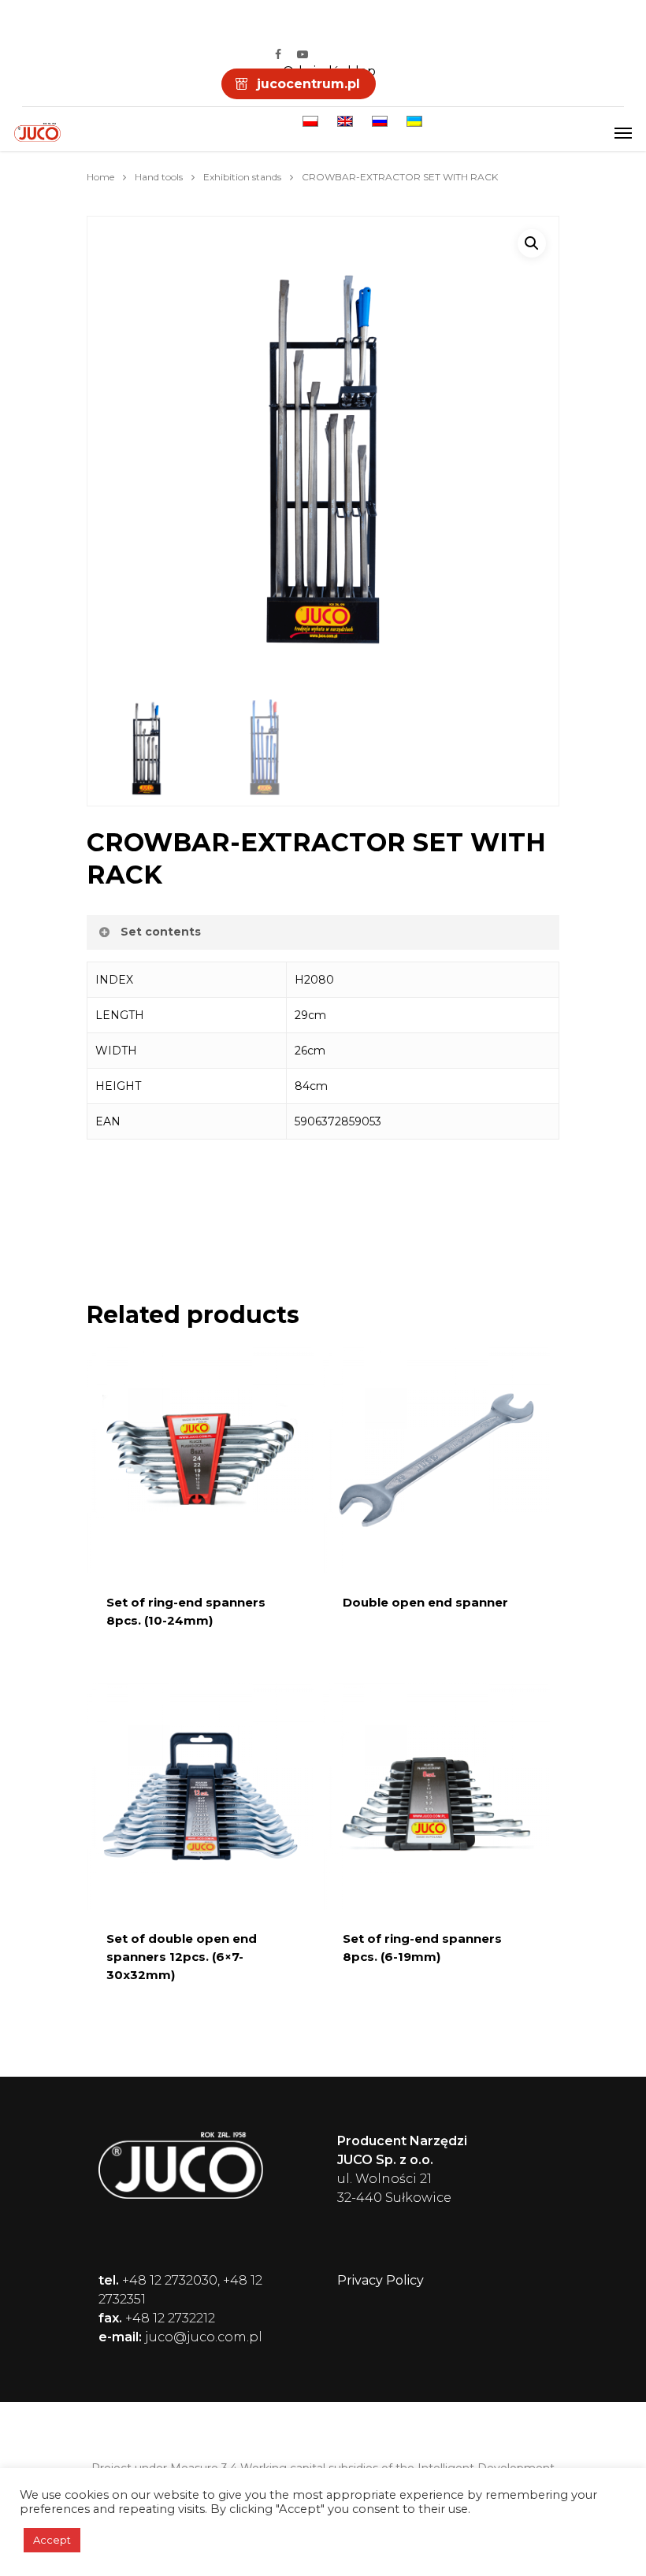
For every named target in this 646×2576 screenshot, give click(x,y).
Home (100, 177)
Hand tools (159, 177)
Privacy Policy (381, 2280)
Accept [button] (52, 2540)
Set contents (161, 932)
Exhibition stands (242, 177)
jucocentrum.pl (308, 84)
